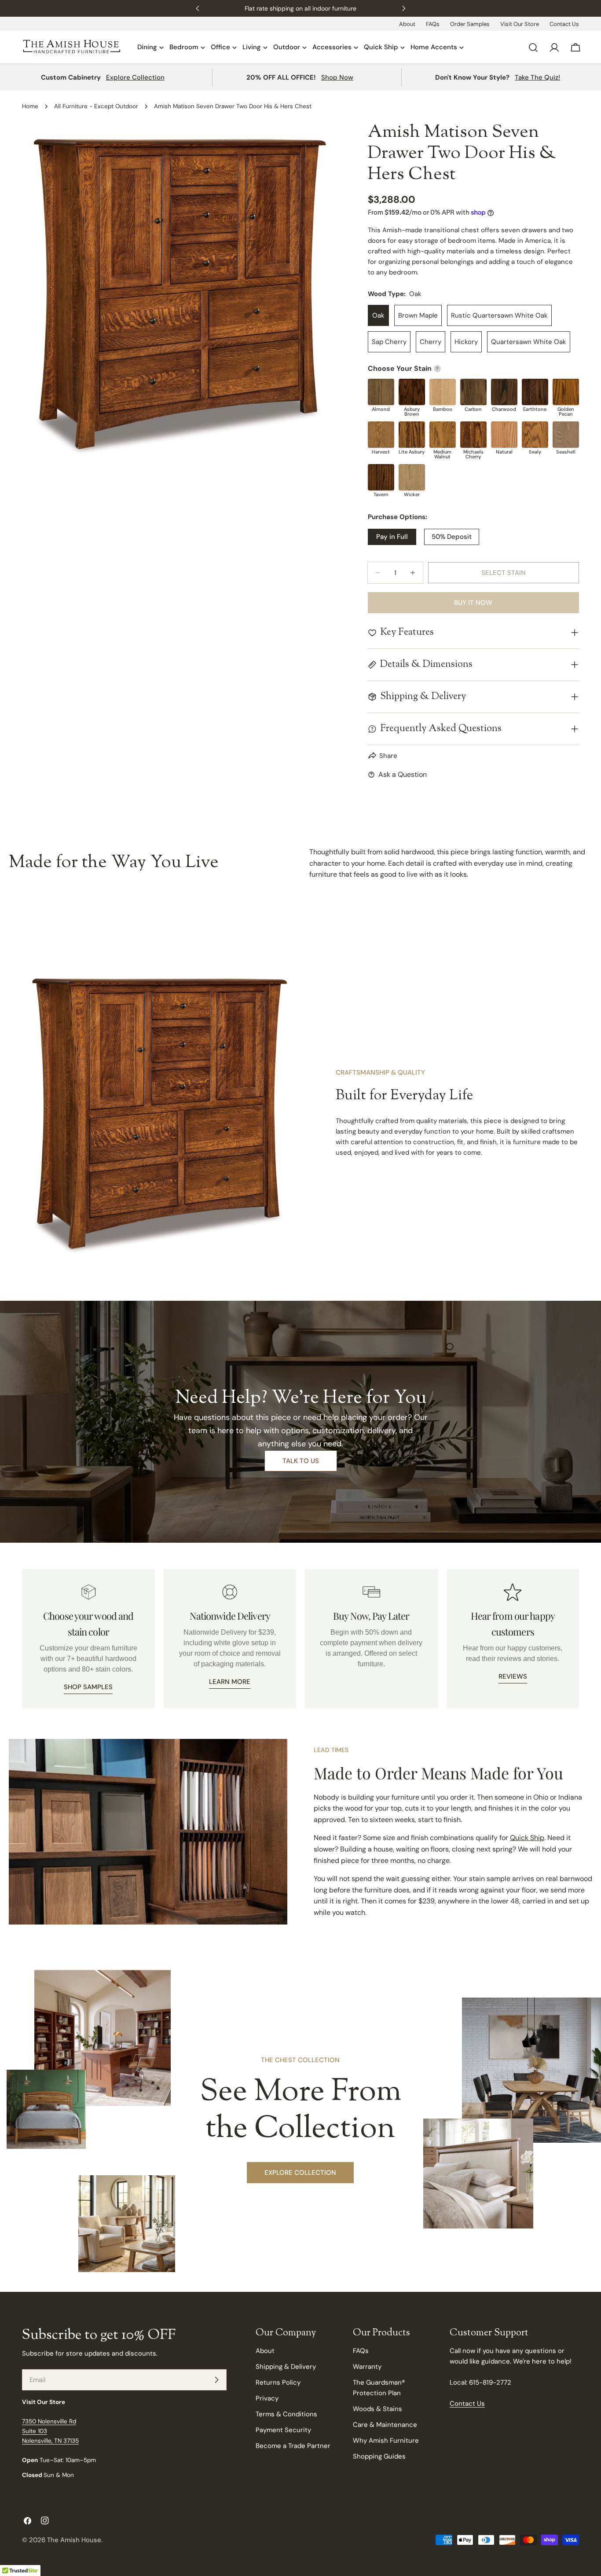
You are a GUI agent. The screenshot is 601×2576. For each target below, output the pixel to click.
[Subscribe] (216, 2380)
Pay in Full (392, 537)
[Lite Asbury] (412, 435)
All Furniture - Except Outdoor (96, 106)
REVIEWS (513, 1676)
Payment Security (283, 2430)
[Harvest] (381, 435)
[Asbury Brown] (412, 392)
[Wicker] (412, 477)
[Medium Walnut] (443, 435)
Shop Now (337, 77)
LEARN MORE (230, 1682)
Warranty (367, 2367)
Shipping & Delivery (286, 2367)
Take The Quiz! (537, 77)
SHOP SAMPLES (88, 1687)
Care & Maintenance (385, 2425)
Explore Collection (135, 77)
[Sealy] (535, 435)
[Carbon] (473, 392)
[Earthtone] (535, 392)
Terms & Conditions (286, 2414)
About (407, 24)
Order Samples (470, 24)
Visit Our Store (520, 24)
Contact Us (564, 24)
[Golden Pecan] (566, 392)
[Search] (533, 48)
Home (30, 106)
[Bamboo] (443, 392)
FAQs (433, 24)
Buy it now (473, 603)
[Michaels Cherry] (473, 435)
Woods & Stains (377, 2409)
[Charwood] (504, 392)
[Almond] (381, 392)
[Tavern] (381, 477)
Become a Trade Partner (293, 2446)
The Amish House (74, 2540)
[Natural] (504, 435)
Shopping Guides (379, 2456)
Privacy (267, 2398)
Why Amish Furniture (386, 2441)
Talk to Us (301, 1461)
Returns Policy (278, 2382)
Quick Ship (527, 1838)
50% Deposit (452, 537)
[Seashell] (566, 435)
